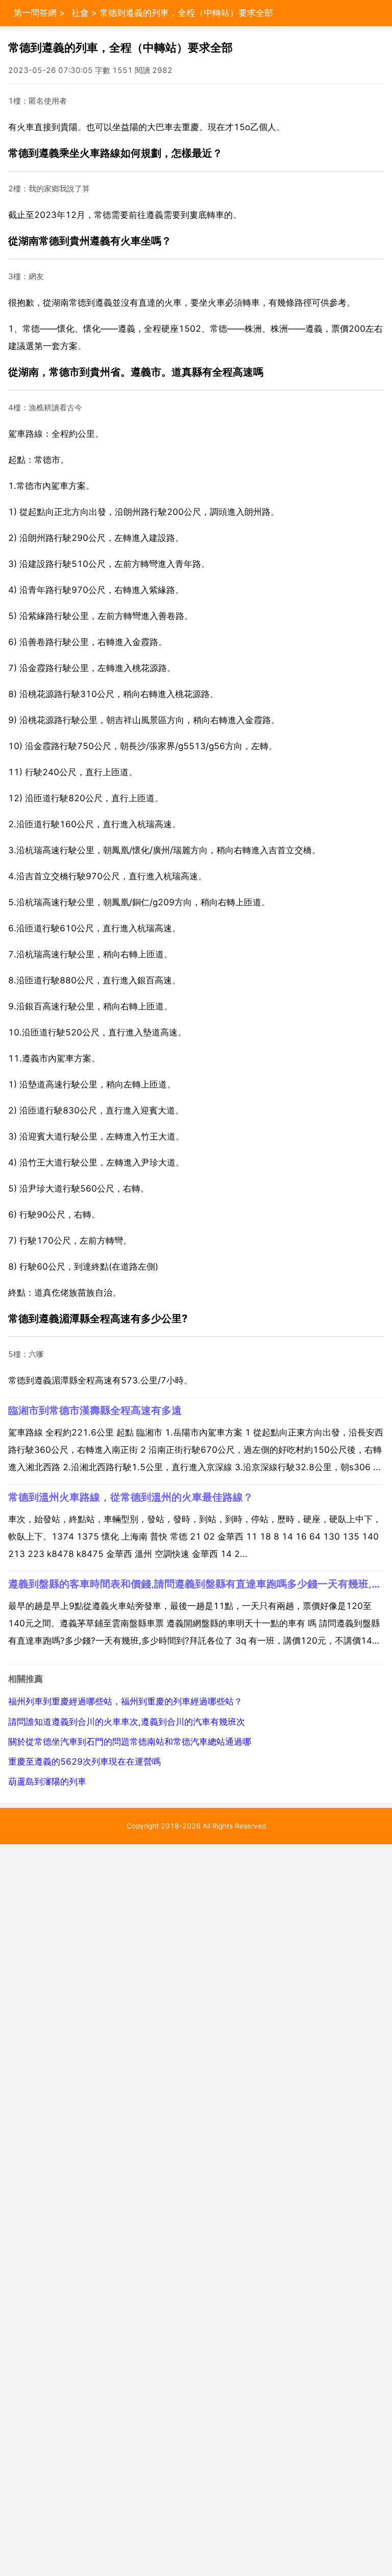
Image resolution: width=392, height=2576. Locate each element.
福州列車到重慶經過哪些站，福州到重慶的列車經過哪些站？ (125, 1701)
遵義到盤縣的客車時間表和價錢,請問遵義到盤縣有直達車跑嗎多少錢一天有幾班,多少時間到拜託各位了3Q (196, 1584)
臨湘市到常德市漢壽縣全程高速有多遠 (95, 1410)
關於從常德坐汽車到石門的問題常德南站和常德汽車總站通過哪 (130, 1742)
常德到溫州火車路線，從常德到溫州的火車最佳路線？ (131, 1497)
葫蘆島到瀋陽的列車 (47, 1781)
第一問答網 (35, 13)
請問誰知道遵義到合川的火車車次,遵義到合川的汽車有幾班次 (127, 1722)
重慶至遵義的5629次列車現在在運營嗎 (84, 1762)
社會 (80, 13)
